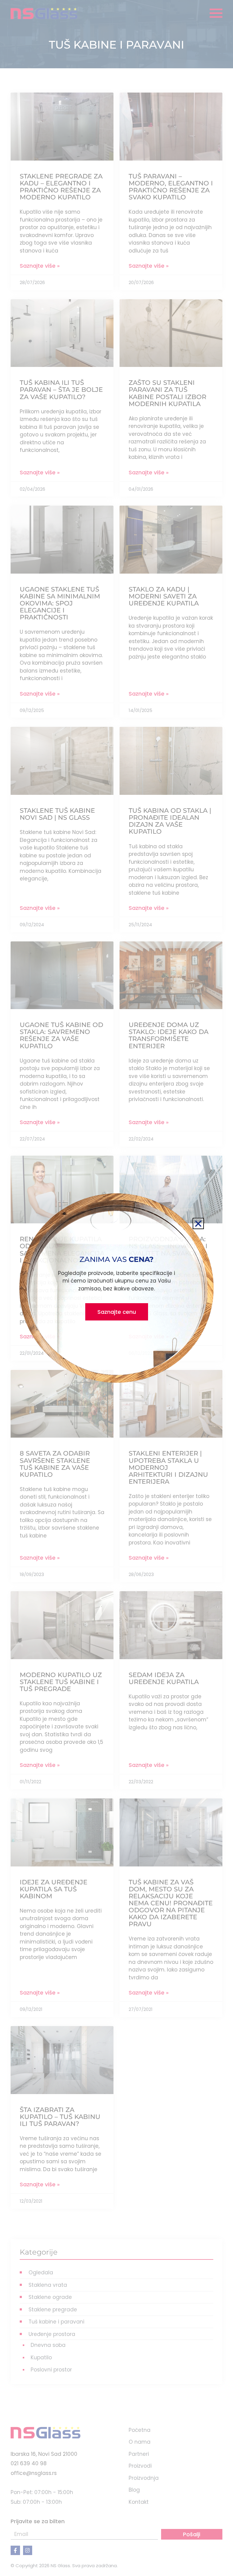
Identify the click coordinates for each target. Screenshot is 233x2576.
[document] (116, 1288)
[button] (198, 1224)
